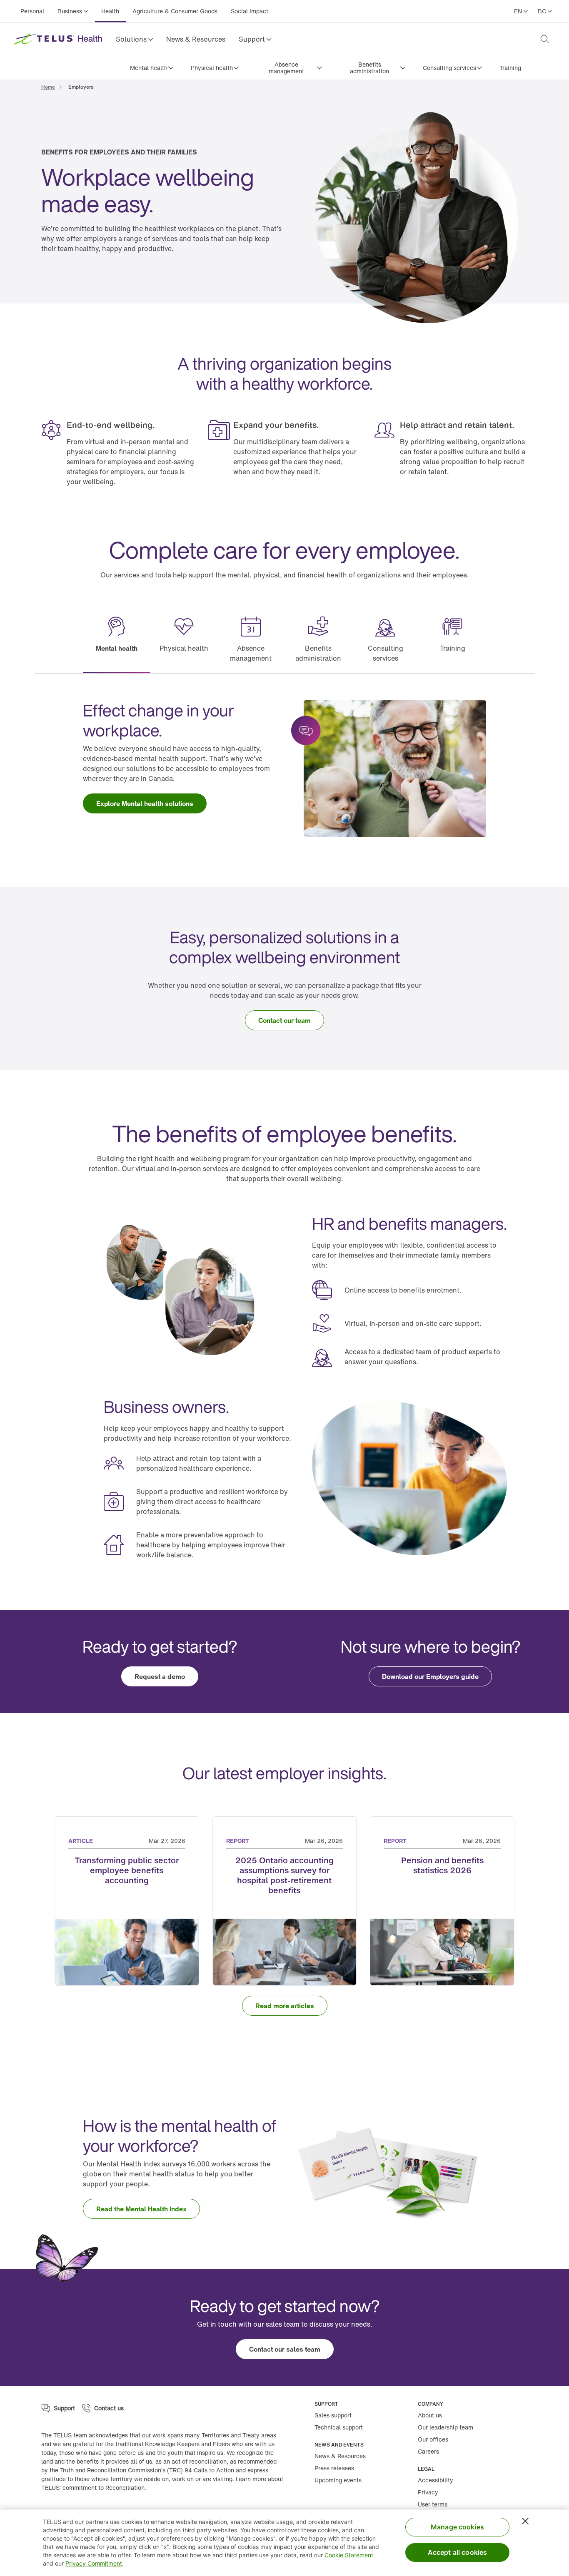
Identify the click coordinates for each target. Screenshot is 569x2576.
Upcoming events (338, 2480)
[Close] (525, 2521)
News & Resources (196, 39)
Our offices (433, 2439)
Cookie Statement (349, 2555)
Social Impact (250, 11)
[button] (134, 39)
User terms (433, 2504)
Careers (428, 2451)
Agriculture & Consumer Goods (175, 11)
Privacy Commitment (94, 2563)
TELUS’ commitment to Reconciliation (93, 2488)
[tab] (116, 640)
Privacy (428, 2492)
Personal (32, 11)
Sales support (333, 2415)
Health (110, 11)
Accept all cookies (458, 2552)
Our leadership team (445, 2427)
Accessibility (435, 2480)
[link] (196, 39)
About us (430, 2415)
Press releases (334, 2468)
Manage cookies (457, 2527)
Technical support (339, 2427)
